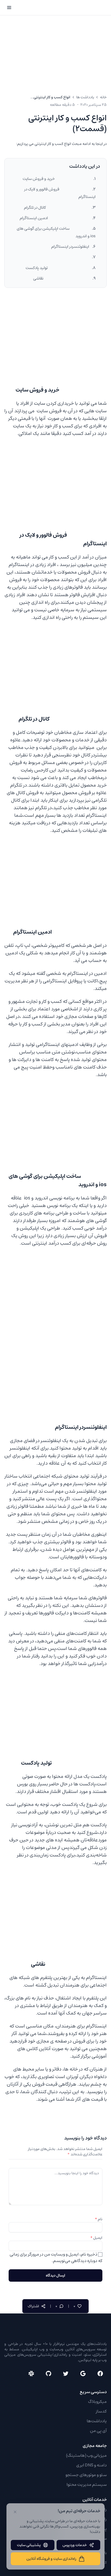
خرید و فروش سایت (56, 179)
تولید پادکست (57, 268)
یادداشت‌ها (97, 2421)
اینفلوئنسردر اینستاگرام (70, 247)
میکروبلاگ (97, 2402)
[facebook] (100, 2373)
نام (99, 2219)
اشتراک (33, 2306)
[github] (48, 2373)
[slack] (31, 2373)
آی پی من (98, 2431)
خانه (103, 97)
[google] (83, 2373)
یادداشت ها (85, 97)
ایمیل (96, 2238)
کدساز (101, 2411)
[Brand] (86, 8)
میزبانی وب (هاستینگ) (86, 2455)
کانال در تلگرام (56, 207)
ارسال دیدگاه (55, 2275)
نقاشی (61, 278)
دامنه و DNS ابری (91, 2465)
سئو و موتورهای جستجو (86, 2475)
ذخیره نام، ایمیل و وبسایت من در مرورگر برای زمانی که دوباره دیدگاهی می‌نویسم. (56, 2257)
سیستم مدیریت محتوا (87, 2484)
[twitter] (66, 2373)
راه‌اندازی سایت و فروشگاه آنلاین (51, 2559)
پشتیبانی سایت (29, 2545)
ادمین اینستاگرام (54, 218)
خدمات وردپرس (75, 2545)
